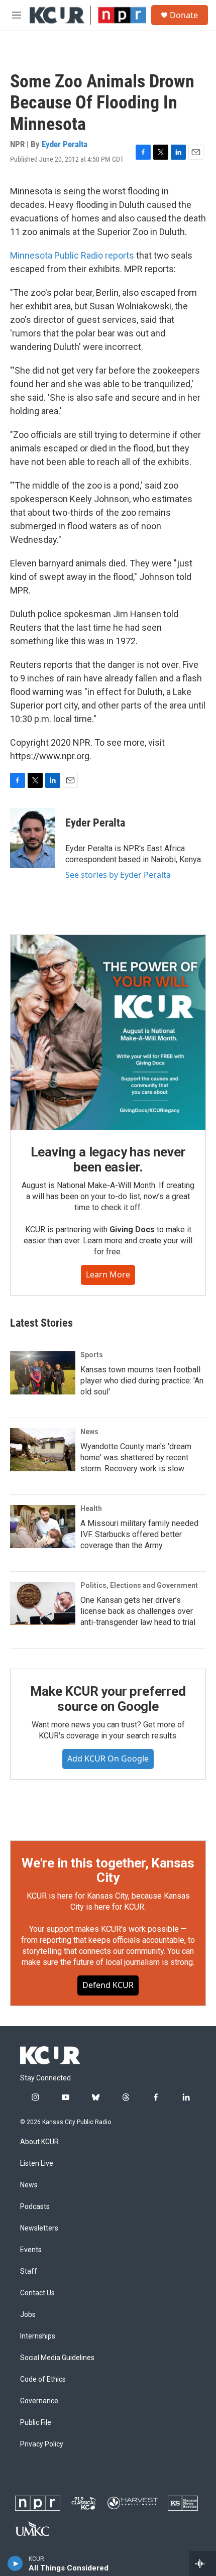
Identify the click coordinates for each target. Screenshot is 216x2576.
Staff (29, 2271)
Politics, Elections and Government (139, 1585)
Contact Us (37, 2293)
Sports (92, 1355)
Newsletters (39, 2228)
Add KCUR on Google (108, 1759)
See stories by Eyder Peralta (118, 875)
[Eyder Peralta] (33, 838)
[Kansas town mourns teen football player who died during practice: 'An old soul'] (43, 1373)
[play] (15, 2563)
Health (91, 1508)
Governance (39, 2401)
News (89, 1432)
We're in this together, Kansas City (108, 1870)
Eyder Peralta (65, 144)
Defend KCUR (108, 1985)
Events (31, 2250)
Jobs (28, 2315)
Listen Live (37, 2163)
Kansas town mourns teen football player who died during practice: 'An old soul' (142, 1381)
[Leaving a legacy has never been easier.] (108, 1032)
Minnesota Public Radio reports (72, 255)
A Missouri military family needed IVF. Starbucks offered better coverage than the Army (139, 1534)
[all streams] (203, 2563)
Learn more (108, 1274)
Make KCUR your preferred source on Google (108, 1699)
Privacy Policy (42, 2444)
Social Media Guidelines (57, 2358)
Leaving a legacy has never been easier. (108, 1159)
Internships (38, 2336)
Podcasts (35, 2207)
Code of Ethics (43, 2379)
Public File (36, 2423)
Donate (184, 15)
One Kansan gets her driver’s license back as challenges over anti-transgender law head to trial (138, 1611)
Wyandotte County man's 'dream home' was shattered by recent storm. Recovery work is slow (136, 1457)
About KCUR (39, 2142)
